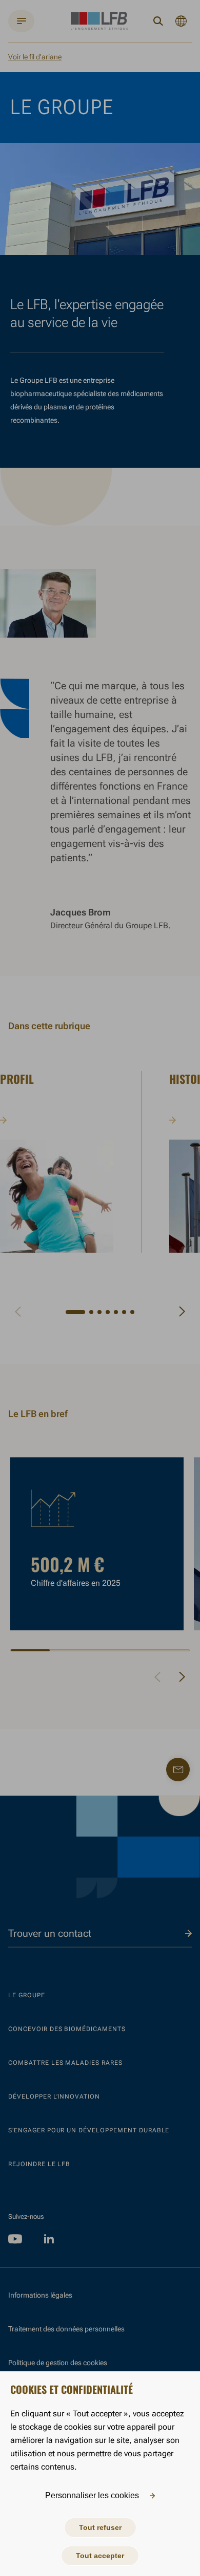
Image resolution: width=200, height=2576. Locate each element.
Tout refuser (100, 2527)
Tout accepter (100, 2556)
